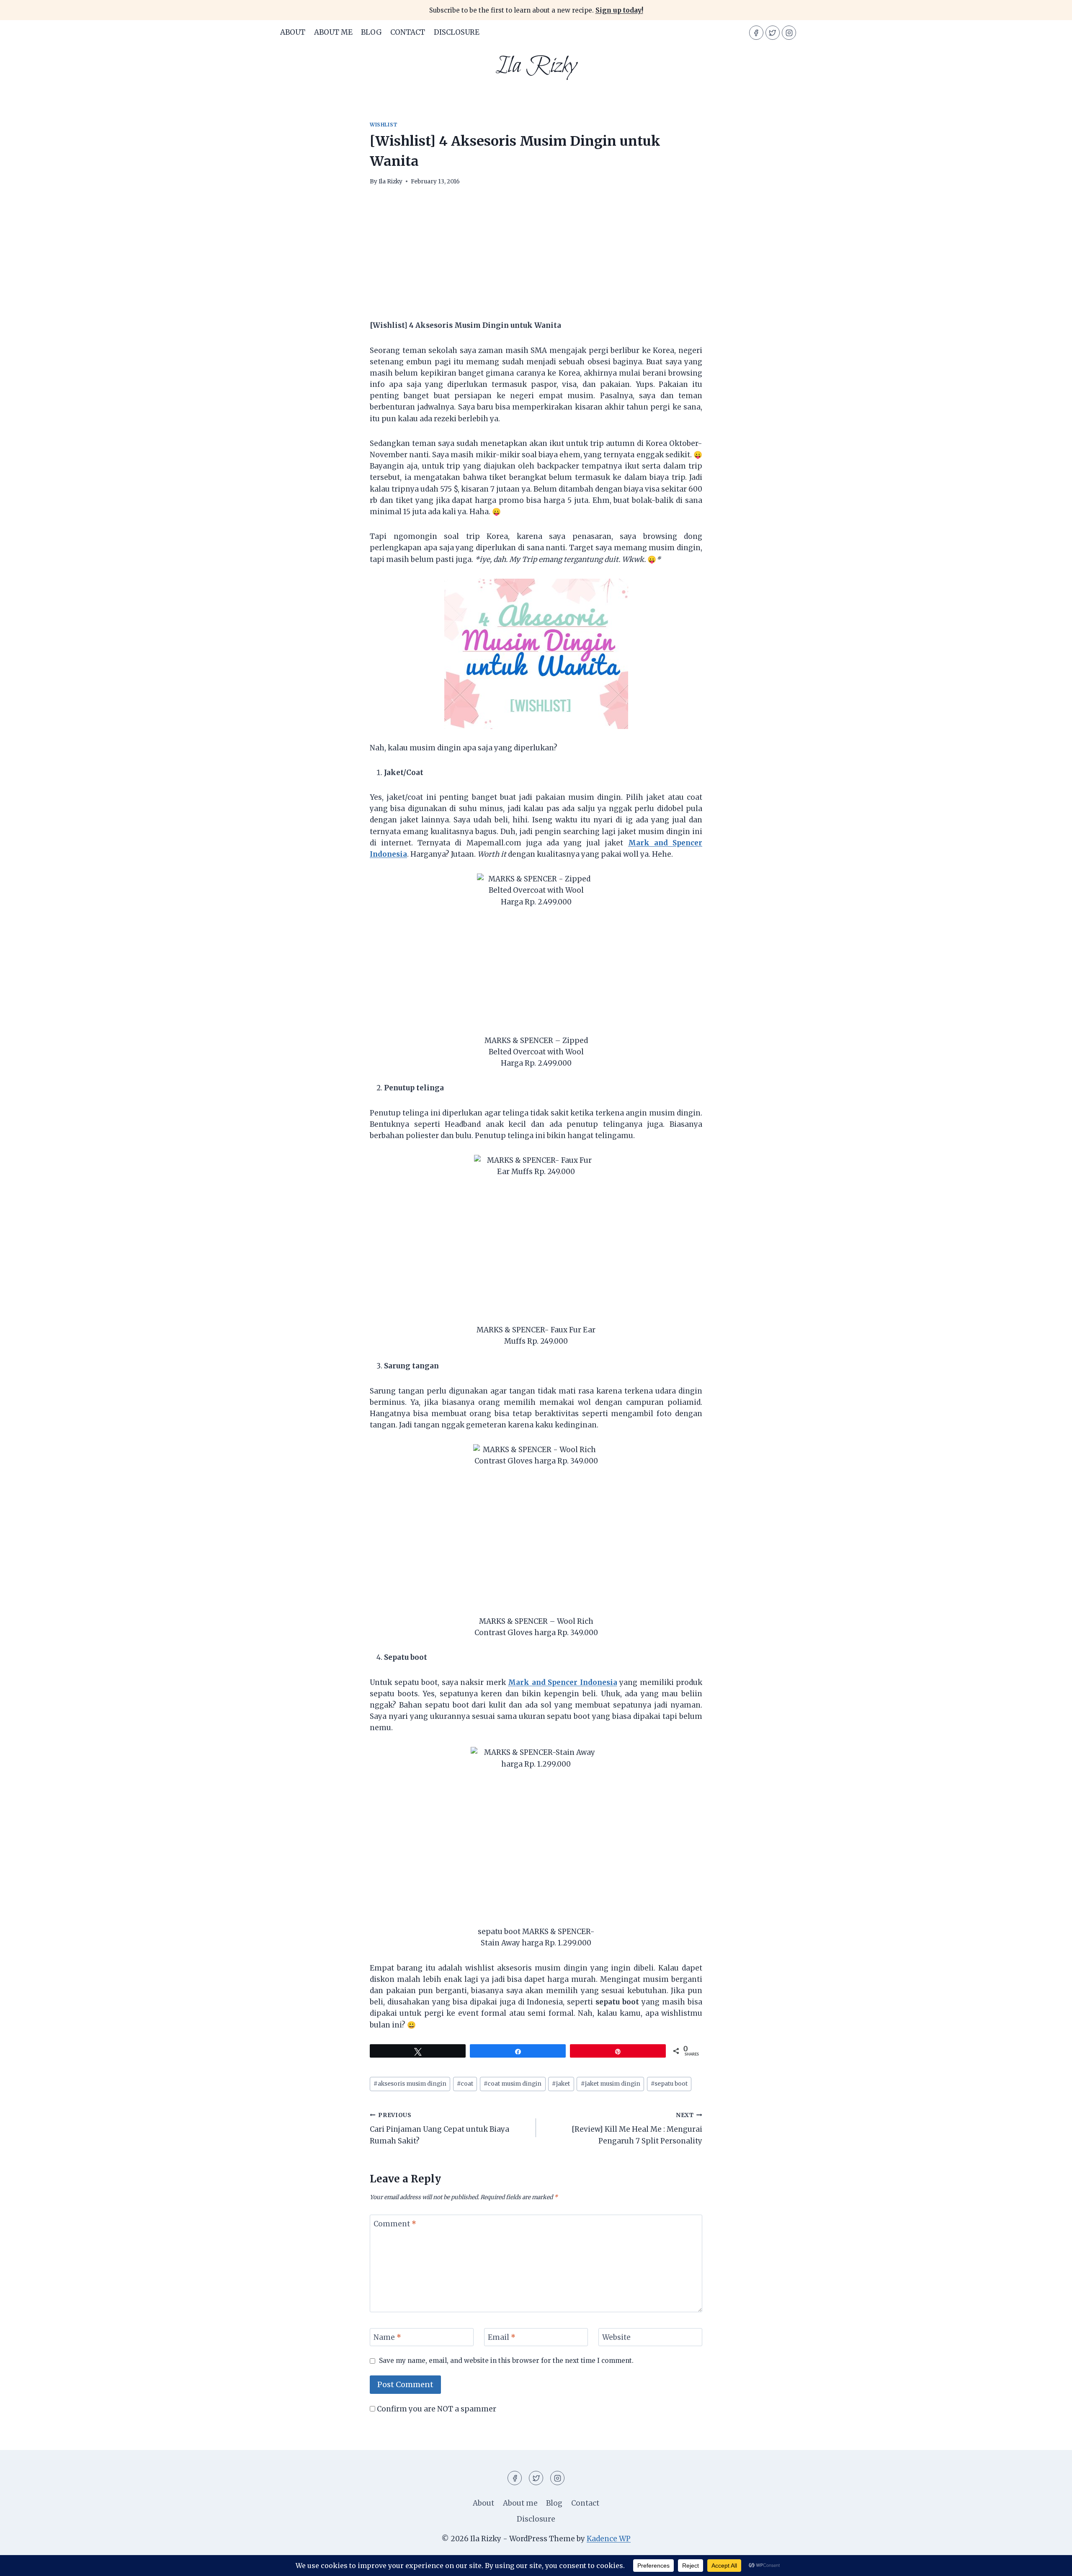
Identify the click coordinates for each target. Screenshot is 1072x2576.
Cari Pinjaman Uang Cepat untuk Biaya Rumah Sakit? (439, 2129)
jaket (561, 2084)
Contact (408, 32)
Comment (395, 2224)
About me (333, 32)
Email (502, 2337)
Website (616, 2337)
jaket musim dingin (611, 2084)
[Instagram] (789, 33)
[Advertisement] (536, 258)
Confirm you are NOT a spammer (436, 2409)
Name (387, 2337)
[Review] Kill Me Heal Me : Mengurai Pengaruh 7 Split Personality (637, 2129)
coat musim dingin (513, 2084)
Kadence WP (609, 2539)
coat (465, 2084)
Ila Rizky (390, 182)
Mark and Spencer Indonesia (563, 1682)
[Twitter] (773, 33)
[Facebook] (756, 33)
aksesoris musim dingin (410, 2084)
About (293, 32)
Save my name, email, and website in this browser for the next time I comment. (506, 2361)
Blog (371, 32)
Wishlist (384, 125)
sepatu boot (669, 2084)
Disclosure (457, 32)
